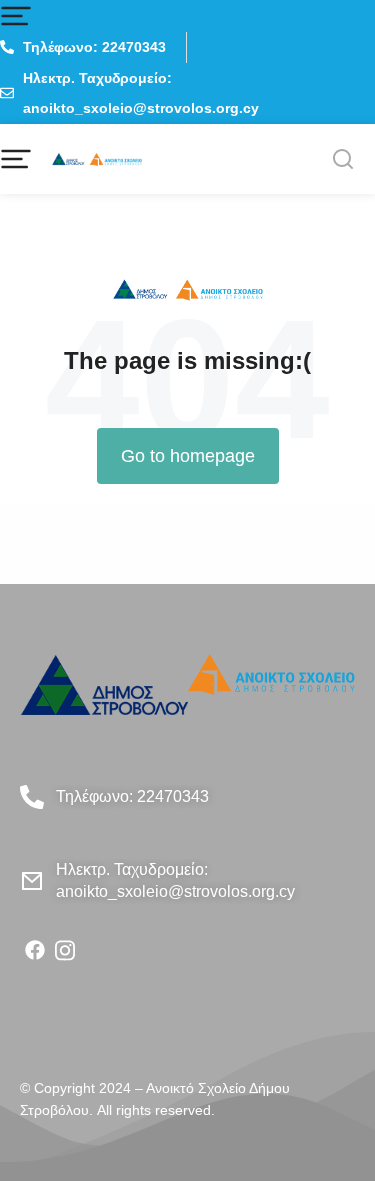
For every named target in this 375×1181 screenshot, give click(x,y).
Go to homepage (188, 456)
